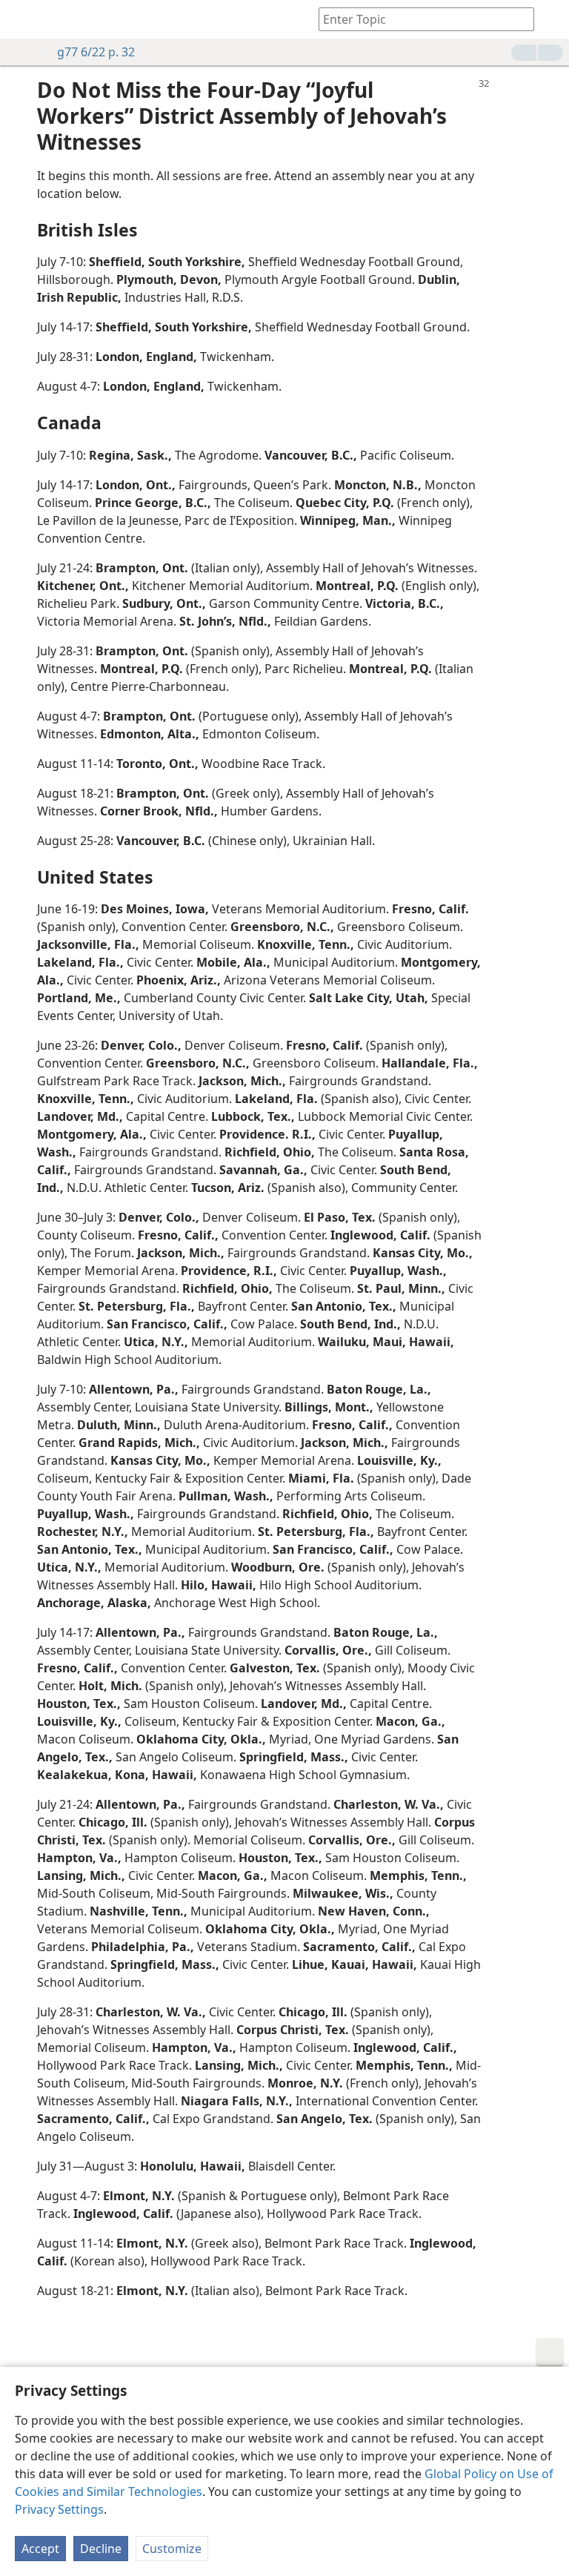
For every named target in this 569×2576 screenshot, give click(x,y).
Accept (40, 2549)
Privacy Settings (59, 2509)
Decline (101, 2549)
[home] (22, 19)
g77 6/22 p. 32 (96, 52)
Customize (172, 2549)
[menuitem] (22, 19)
